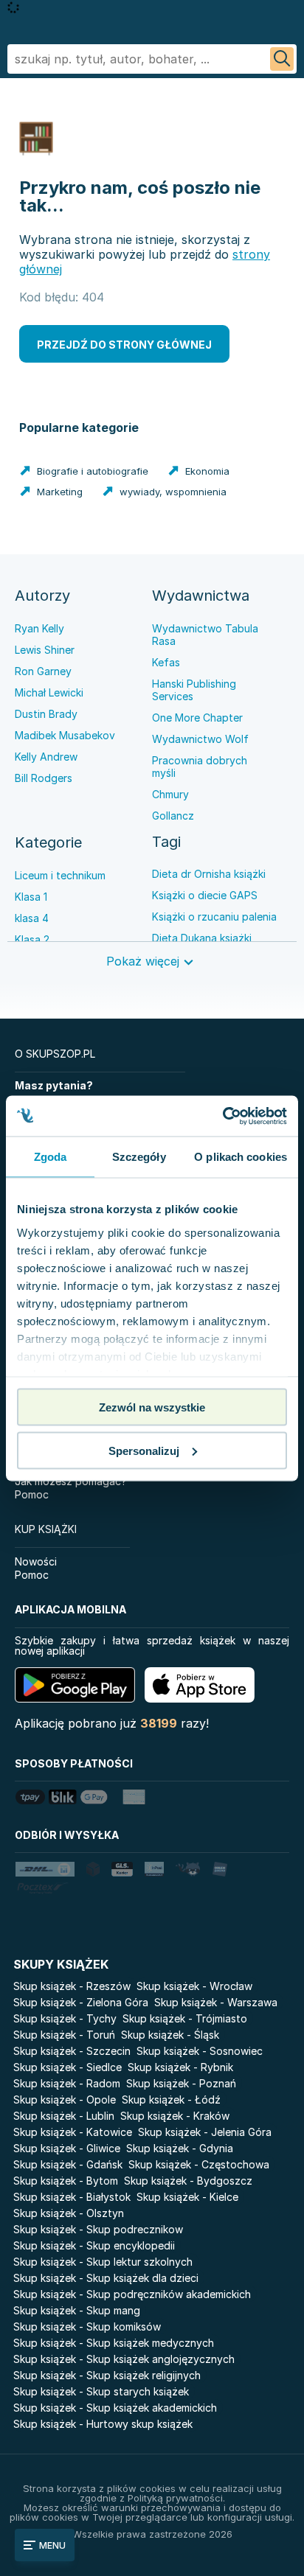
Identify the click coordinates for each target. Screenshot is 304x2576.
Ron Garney (43, 671)
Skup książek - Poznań (181, 2083)
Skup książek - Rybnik (180, 2067)
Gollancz (173, 816)
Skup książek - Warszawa (216, 2002)
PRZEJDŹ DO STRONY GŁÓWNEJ (124, 345)
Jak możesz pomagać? (71, 1481)
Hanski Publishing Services (194, 690)
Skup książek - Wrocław (194, 1986)
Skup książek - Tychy (65, 2018)
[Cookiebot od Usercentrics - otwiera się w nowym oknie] (222, 1116)
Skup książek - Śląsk (170, 2035)
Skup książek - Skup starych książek (101, 2391)
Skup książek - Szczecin (72, 2051)
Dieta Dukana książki (202, 938)
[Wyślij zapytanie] (282, 59)
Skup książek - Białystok (72, 2197)
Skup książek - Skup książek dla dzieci (106, 2278)
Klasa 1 (31, 897)
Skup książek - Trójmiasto (185, 2018)
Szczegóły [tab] (139, 1157)
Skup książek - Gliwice (67, 2148)
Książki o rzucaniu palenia (214, 917)
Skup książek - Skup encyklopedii (94, 2245)
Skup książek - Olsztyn (69, 2213)
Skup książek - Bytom (66, 2181)
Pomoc (32, 1494)
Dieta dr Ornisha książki (209, 874)
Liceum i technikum (60, 875)
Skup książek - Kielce (187, 2197)
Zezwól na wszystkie (152, 1407)
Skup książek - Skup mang (77, 2310)
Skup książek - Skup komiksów (87, 2327)
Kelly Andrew (46, 757)
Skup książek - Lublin (64, 2116)
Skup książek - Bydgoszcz (188, 2181)
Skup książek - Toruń (64, 2035)
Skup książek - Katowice (73, 2132)
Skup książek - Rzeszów (72, 1986)
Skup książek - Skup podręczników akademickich (132, 2294)
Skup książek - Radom (67, 2083)
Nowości (36, 1561)
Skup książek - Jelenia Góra (205, 2132)
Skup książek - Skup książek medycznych (114, 2343)
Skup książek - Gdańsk (68, 2164)
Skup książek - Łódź (171, 2099)
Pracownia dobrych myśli (200, 767)
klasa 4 (32, 918)
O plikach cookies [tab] (241, 1157)
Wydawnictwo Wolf (200, 739)
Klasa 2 (32, 939)
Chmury (170, 794)
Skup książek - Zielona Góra (81, 2002)
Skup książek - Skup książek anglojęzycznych (124, 2359)
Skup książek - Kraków (175, 2116)
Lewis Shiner (45, 650)
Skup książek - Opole (65, 2099)
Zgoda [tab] (51, 1157)
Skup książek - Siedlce (68, 2067)
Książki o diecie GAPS (205, 895)
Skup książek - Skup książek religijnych (107, 2375)
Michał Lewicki (49, 692)
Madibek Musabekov (65, 735)
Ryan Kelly (39, 628)
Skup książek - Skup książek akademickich (115, 2408)
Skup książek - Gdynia (180, 2148)
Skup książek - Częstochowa (199, 2164)
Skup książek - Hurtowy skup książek (103, 2424)
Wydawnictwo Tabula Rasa (205, 635)
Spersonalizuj (144, 1450)
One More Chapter (197, 718)
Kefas (166, 662)
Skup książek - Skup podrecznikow (98, 2229)
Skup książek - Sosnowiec (200, 2051)
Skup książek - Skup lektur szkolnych (103, 2262)
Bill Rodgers (44, 778)
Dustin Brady (46, 714)
